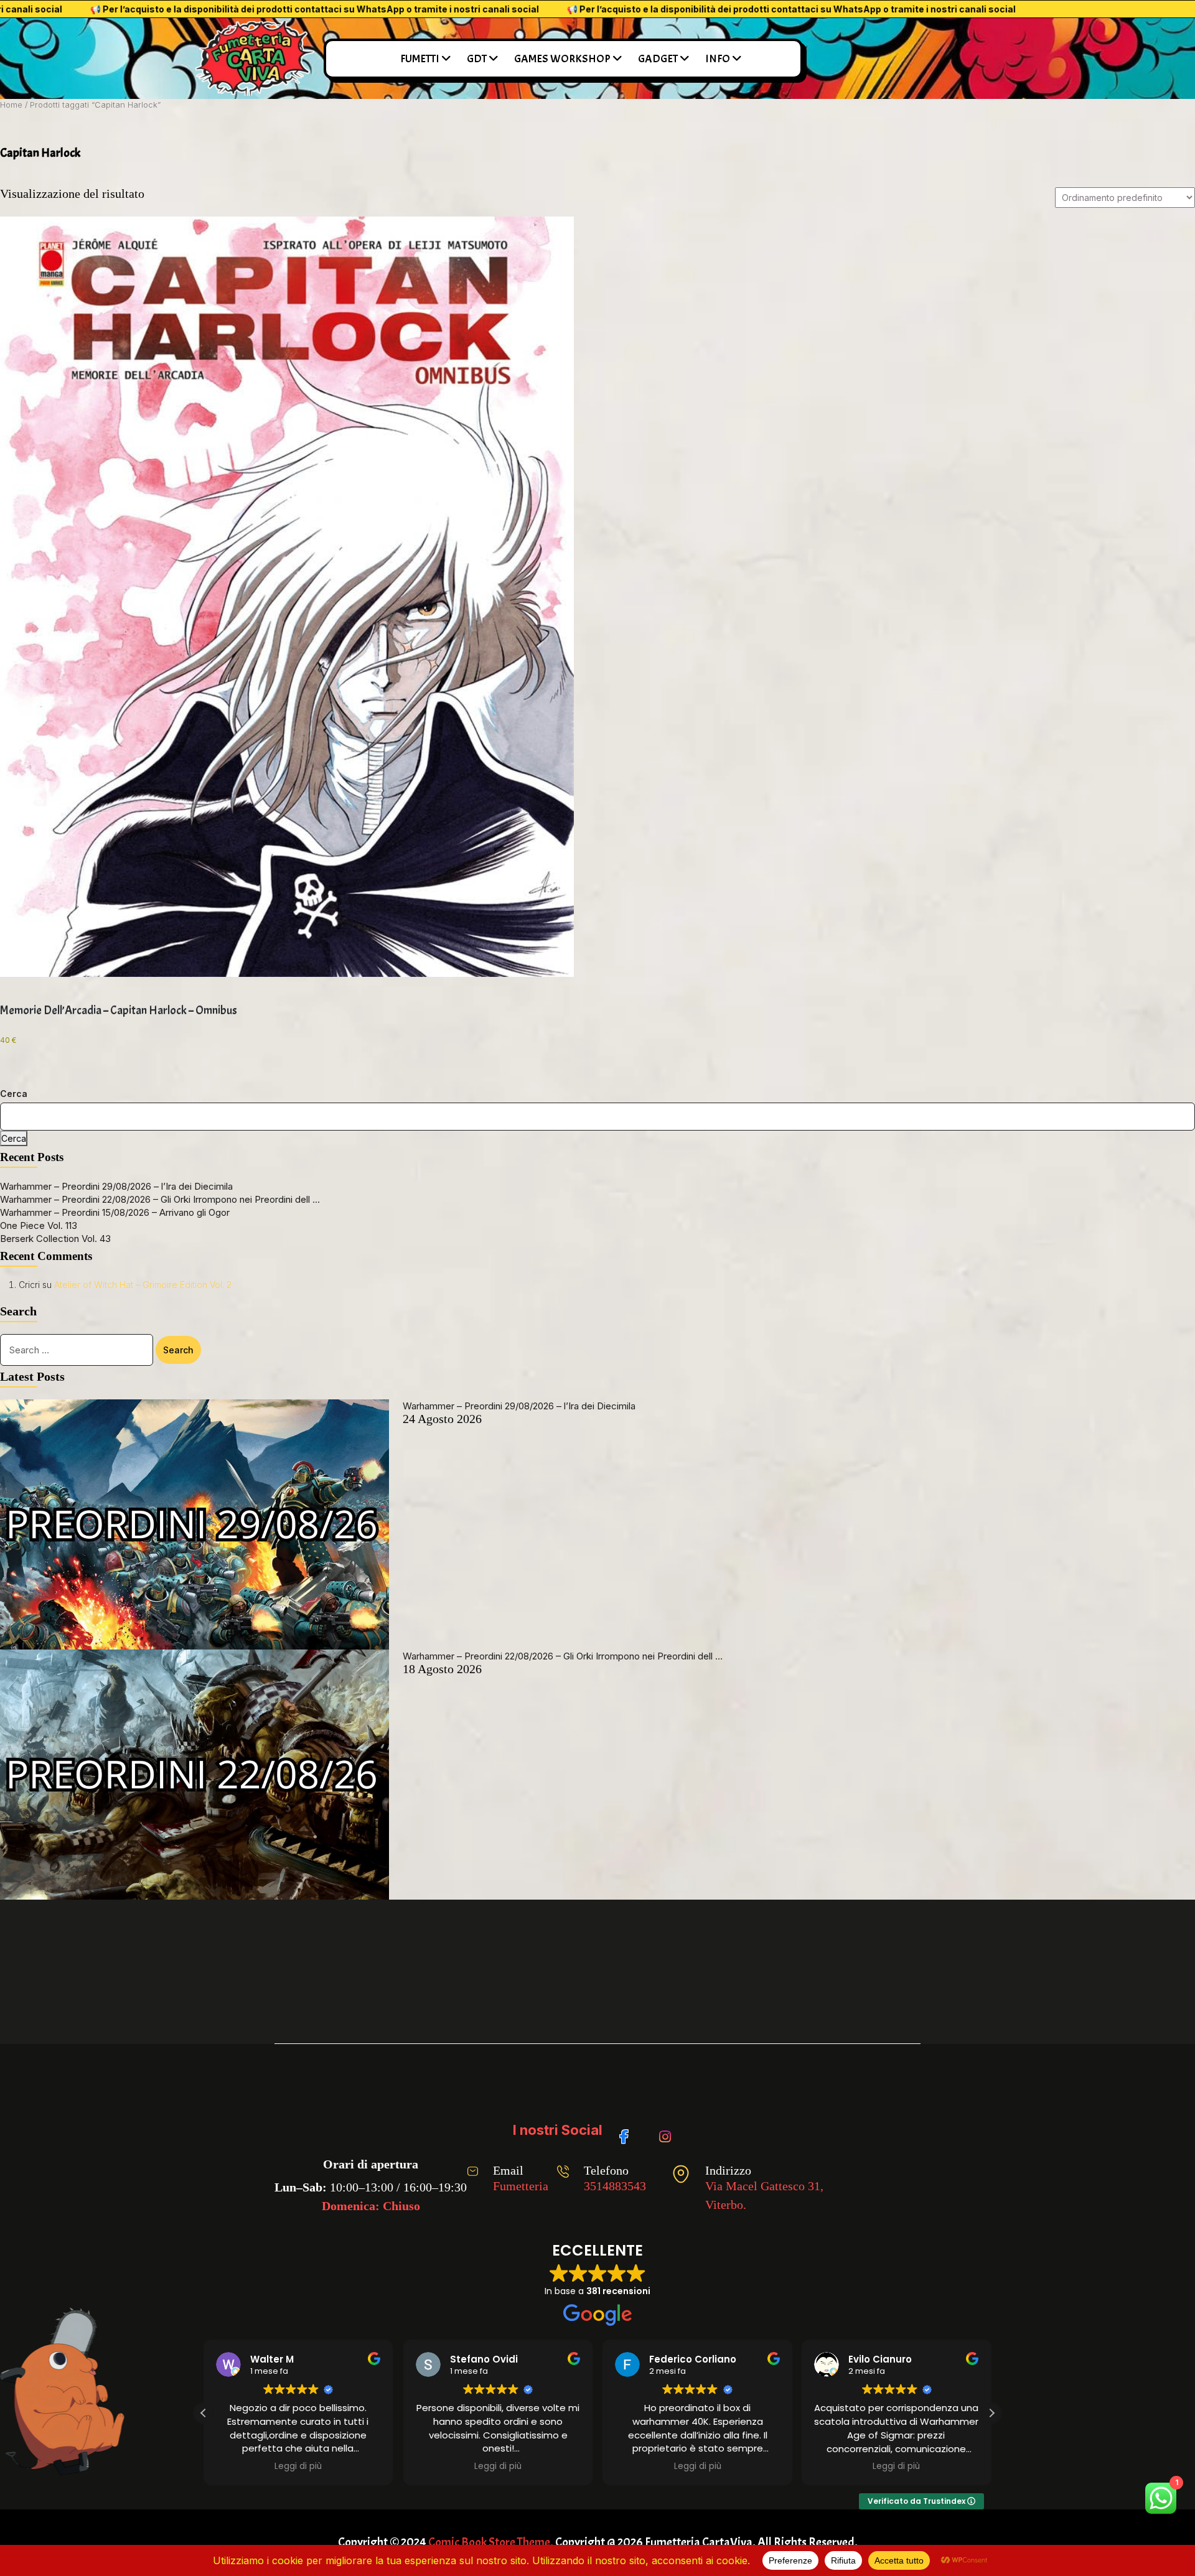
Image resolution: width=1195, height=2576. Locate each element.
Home (11, 105)
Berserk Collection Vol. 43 (55, 1239)
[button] (991, 2413)
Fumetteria (521, 2186)
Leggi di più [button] (365, 2466)
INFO (718, 59)
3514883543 (615, 2186)
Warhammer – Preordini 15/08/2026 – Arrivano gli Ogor (115, 1212)
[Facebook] (628, 2130)
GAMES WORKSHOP (562, 59)
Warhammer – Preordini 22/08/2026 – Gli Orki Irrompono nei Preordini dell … (160, 1199)
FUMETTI (420, 59)
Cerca (14, 1094)
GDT (477, 59)
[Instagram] (668, 2130)
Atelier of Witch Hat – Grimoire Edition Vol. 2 (143, 1285)
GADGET (658, 59)
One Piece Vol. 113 (39, 1225)
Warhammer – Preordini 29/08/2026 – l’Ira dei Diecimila (116, 1186)
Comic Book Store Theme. (491, 2542)
